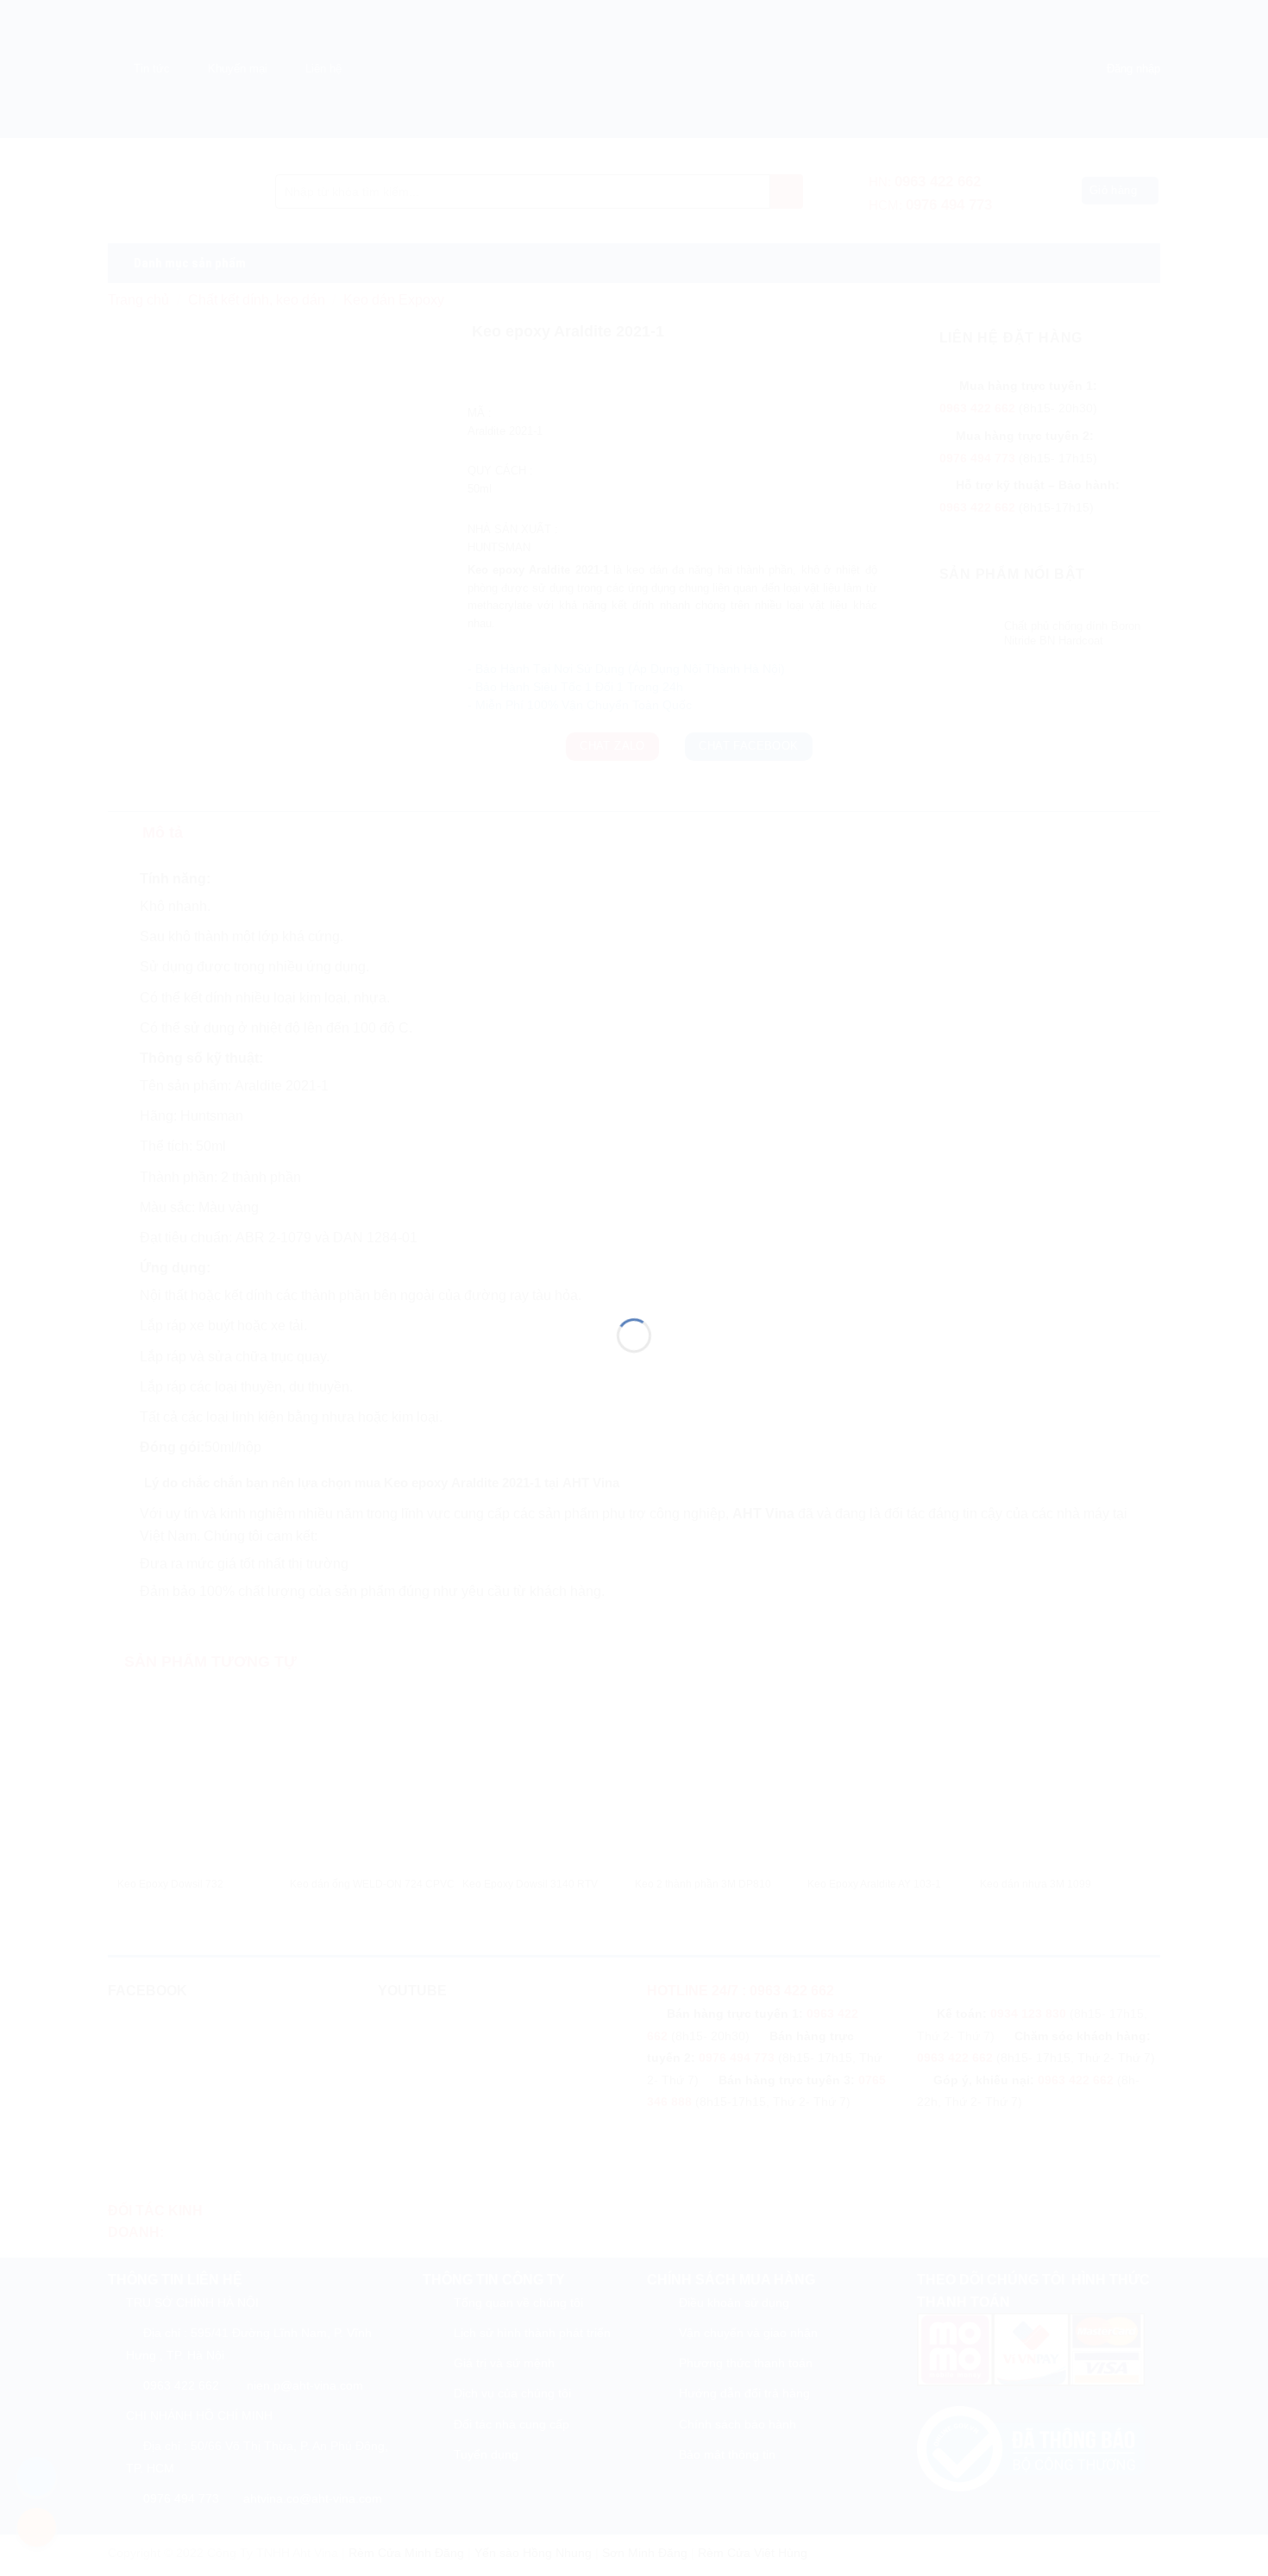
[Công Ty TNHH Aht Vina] (634, 1257)
